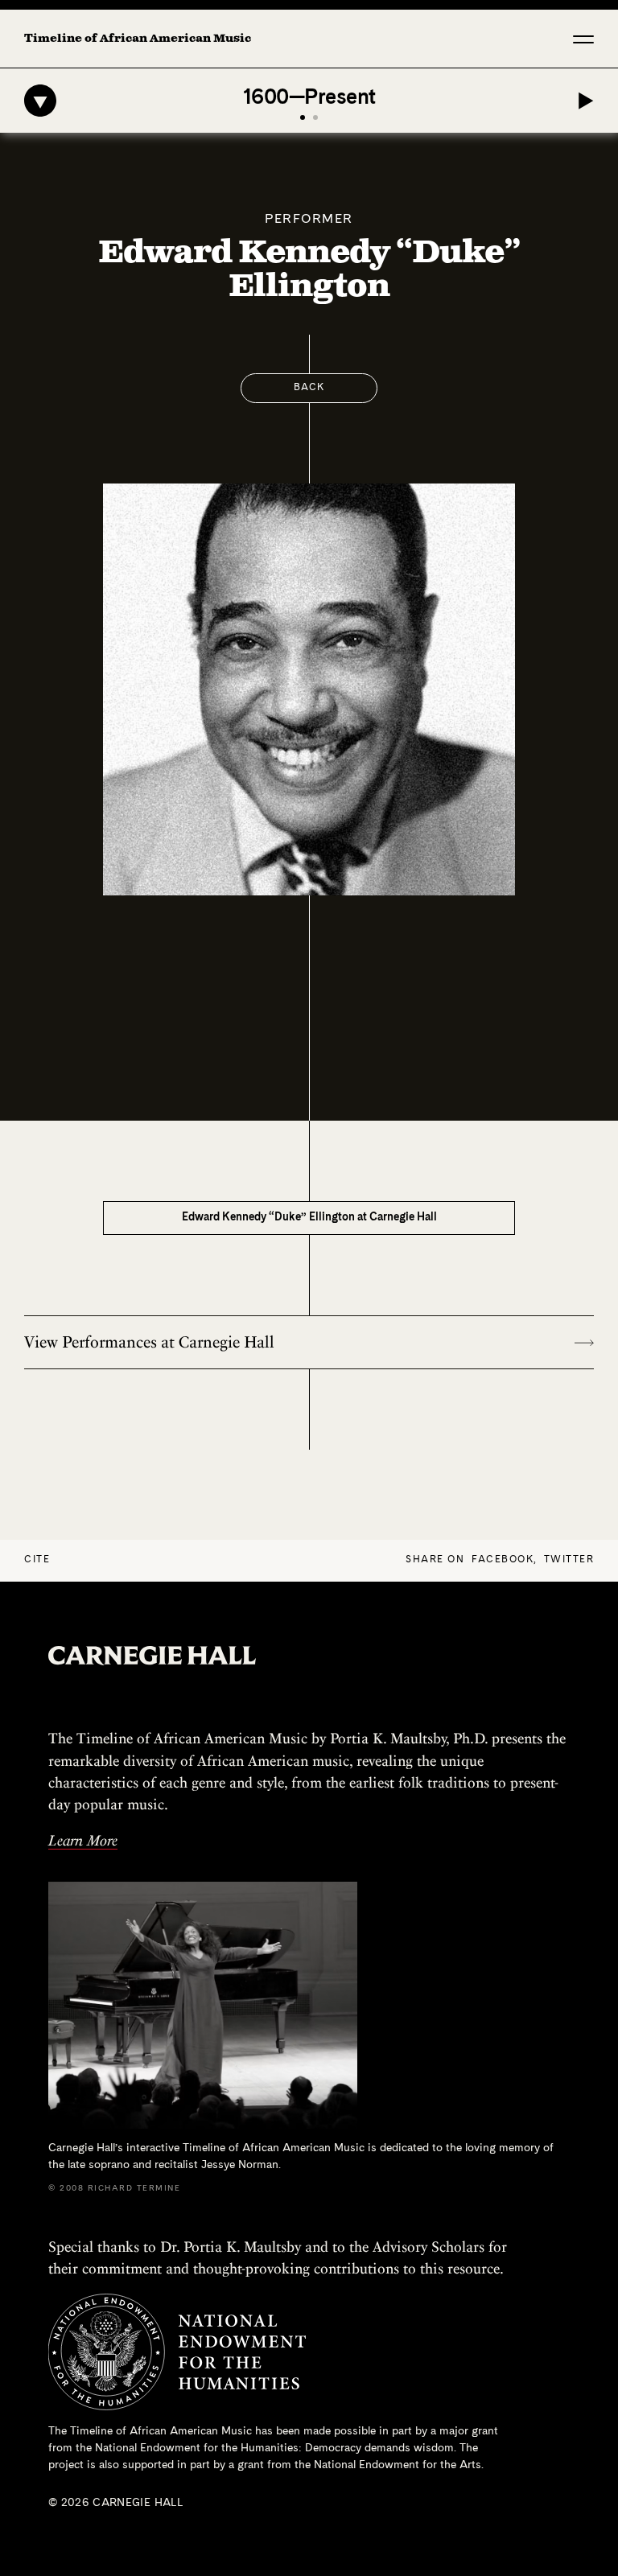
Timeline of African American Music (138, 39)
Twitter (569, 1560)
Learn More (83, 1840)
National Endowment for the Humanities (197, 2448)
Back (309, 388)
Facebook (503, 1560)
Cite (37, 1560)
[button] (583, 39)
